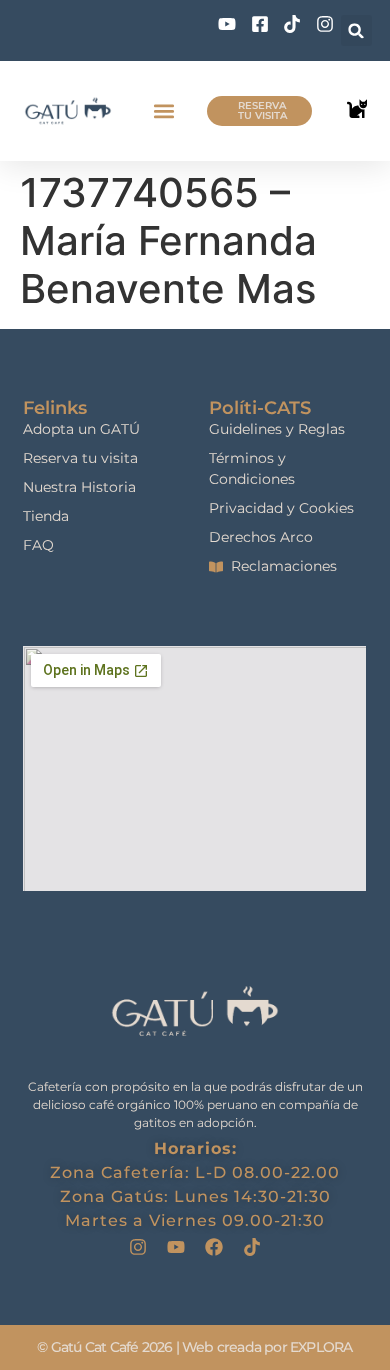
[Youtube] (176, 1247)
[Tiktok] (252, 1247)
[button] (356, 30)
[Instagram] (138, 1247)
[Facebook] (214, 1247)
